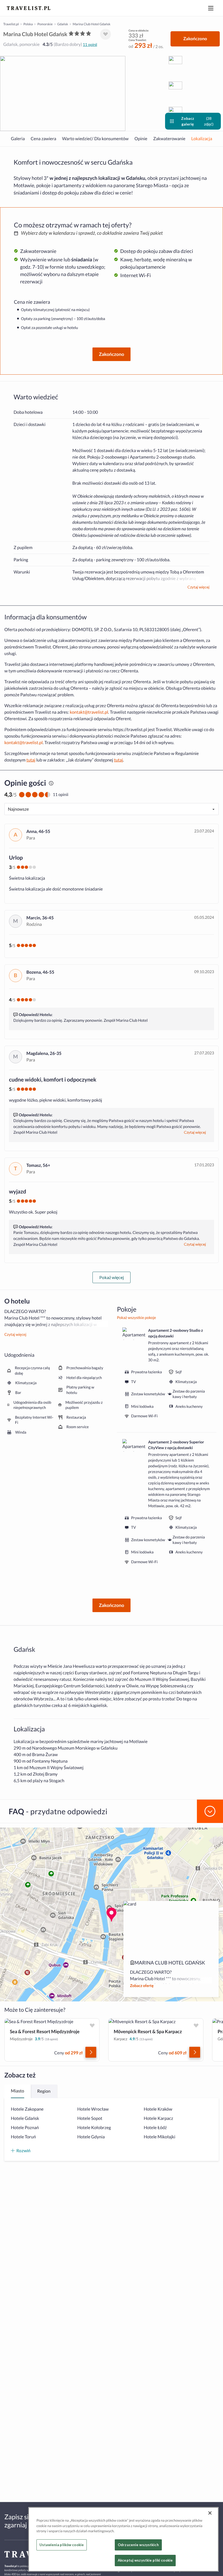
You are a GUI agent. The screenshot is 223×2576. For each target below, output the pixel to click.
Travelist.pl (11, 24)
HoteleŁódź (155, 2128)
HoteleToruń (23, 2137)
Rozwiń (23, 2150)
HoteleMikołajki (159, 2137)
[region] (123, 2539)
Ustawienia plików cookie (62, 2545)
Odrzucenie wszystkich (138, 2545)
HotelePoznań (25, 2128)
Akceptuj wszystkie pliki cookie (145, 2560)
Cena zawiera (44, 139)
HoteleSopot (90, 2118)
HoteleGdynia (91, 2137)
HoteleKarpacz (158, 2118)
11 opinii (90, 44)
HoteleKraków (158, 2109)
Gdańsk (63, 24)
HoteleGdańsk (25, 2118)
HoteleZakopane (27, 2109)
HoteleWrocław (93, 2109)
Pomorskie (45, 24)
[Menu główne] (211, 8)
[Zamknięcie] (210, 2513)
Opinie (141, 139)
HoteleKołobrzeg (94, 2128)
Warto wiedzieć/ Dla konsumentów (95, 139)
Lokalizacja (202, 139)
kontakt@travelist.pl (89, 712)
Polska (28, 24)
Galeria (18, 139)
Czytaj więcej (198, 587)
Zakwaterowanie (169, 139)
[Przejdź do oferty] (91, 2052)
